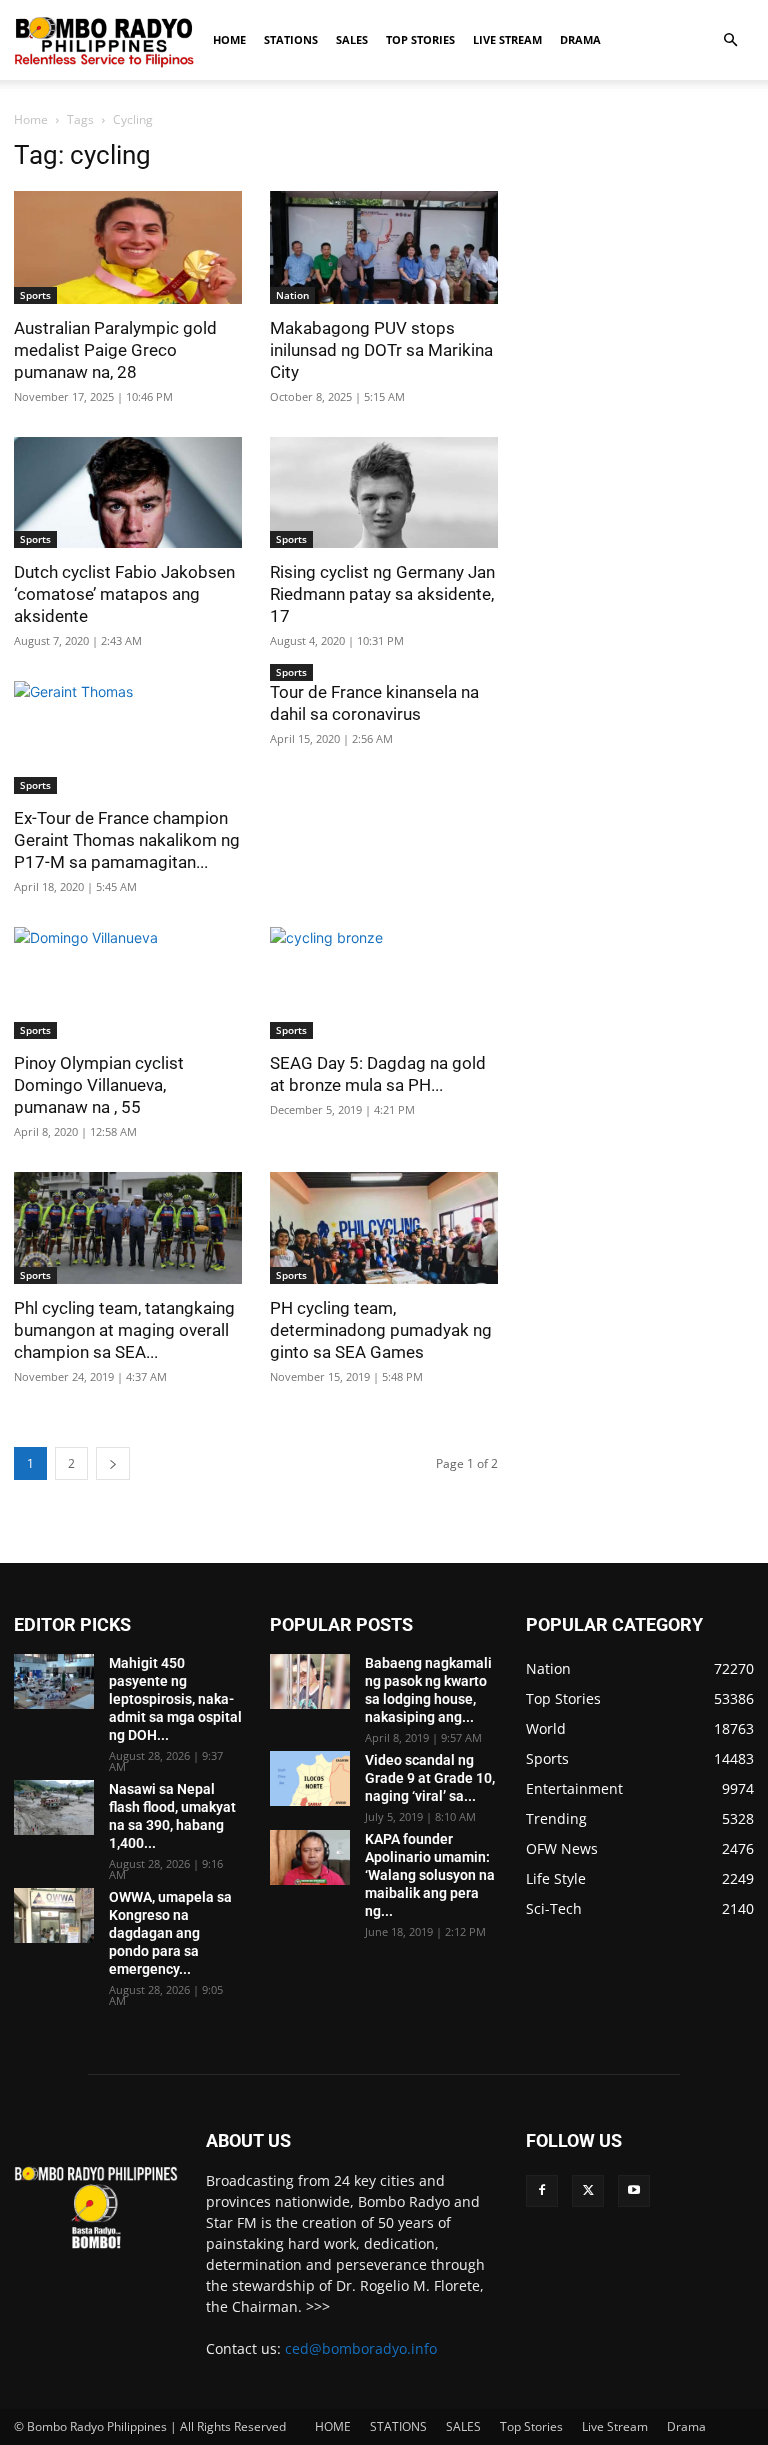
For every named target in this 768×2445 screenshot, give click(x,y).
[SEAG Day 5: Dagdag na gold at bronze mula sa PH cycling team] (384, 983)
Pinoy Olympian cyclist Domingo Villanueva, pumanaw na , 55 (99, 1085)
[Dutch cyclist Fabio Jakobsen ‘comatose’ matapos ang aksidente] (128, 493)
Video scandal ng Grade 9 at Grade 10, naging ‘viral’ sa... (430, 1778)
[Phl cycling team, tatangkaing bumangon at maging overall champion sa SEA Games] (128, 1228)
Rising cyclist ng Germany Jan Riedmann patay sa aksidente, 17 (382, 594)
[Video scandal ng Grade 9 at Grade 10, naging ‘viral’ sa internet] (310, 1778)
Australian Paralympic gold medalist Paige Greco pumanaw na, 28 (115, 350)
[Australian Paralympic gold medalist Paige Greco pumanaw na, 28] (128, 247)
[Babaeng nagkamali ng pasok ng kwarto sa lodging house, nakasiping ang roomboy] (310, 1681)
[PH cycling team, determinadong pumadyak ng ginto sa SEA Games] (384, 1228)
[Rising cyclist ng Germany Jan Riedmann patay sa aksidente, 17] (384, 493)
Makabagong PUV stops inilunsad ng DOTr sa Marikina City (381, 350)
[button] (730, 40)
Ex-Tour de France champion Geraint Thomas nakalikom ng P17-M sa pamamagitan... (127, 840)
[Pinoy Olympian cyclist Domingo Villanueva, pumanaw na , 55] (128, 983)
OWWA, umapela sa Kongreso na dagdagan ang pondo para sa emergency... (170, 1933)
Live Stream (507, 39)
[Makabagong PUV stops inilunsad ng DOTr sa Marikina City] (384, 247)
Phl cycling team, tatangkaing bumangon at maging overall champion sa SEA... (124, 1330)
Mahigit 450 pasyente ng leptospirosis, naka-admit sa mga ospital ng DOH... (175, 1699)
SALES (352, 39)
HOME (229, 39)
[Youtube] (634, 2191)
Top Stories (420, 39)
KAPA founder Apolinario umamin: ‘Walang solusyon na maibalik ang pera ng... (430, 1875)
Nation (292, 295)
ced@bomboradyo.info (361, 2348)
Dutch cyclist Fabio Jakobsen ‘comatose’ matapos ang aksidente (124, 594)
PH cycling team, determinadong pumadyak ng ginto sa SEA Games (381, 1330)
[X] (588, 2191)
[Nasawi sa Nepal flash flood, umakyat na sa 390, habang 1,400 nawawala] (54, 1807)
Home (31, 119)
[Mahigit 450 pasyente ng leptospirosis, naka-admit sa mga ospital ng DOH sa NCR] (54, 1681)
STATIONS (291, 39)
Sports (35, 295)
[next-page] (113, 1463)
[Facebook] (542, 2191)
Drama (580, 39)
